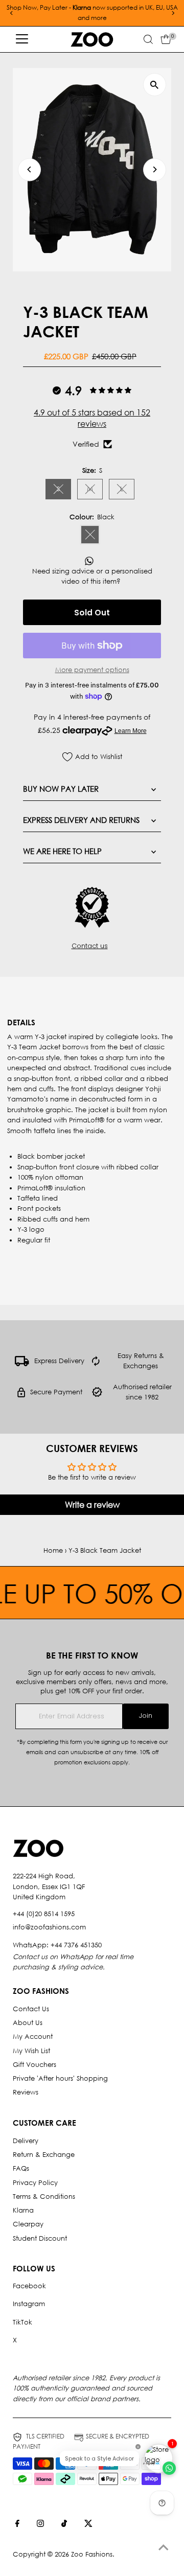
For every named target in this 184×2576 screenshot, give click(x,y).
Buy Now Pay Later (61, 789)
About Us (28, 2023)
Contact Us (31, 2009)
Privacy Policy (35, 2183)
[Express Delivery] (22, 1364)
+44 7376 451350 (76, 1945)
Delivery (26, 2141)
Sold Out (92, 613)
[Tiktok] (64, 2525)
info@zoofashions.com (49, 1927)
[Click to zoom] (155, 85)
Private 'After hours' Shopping (60, 2078)
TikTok (22, 2322)
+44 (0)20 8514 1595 (44, 1914)
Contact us (90, 946)
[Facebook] (17, 2525)
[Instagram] (40, 2525)
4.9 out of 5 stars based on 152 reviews (92, 418)
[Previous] (11, 13)
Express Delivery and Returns (81, 820)
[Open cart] (166, 39)
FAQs (21, 2168)
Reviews (26, 2092)
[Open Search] (148, 39)
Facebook (29, 2286)
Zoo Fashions (92, 2554)
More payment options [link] (92, 670)
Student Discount (40, 2238)
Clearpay (28, 2224)
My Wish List (31, 2051)
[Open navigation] (22, 39)
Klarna (23, 2210)
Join (146, 1716)
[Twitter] (88, 2525)
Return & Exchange (44, 2155)
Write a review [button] (92, 1504)
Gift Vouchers (34, 2065)
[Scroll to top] (164, 2548)
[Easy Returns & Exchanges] (96, 1364)
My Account (33, 2037)
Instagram (29, 2304)
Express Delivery (59, 1361)
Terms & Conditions (44, 2196)
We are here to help (62, 851)
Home (53, 1550)
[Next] (172, 13)
